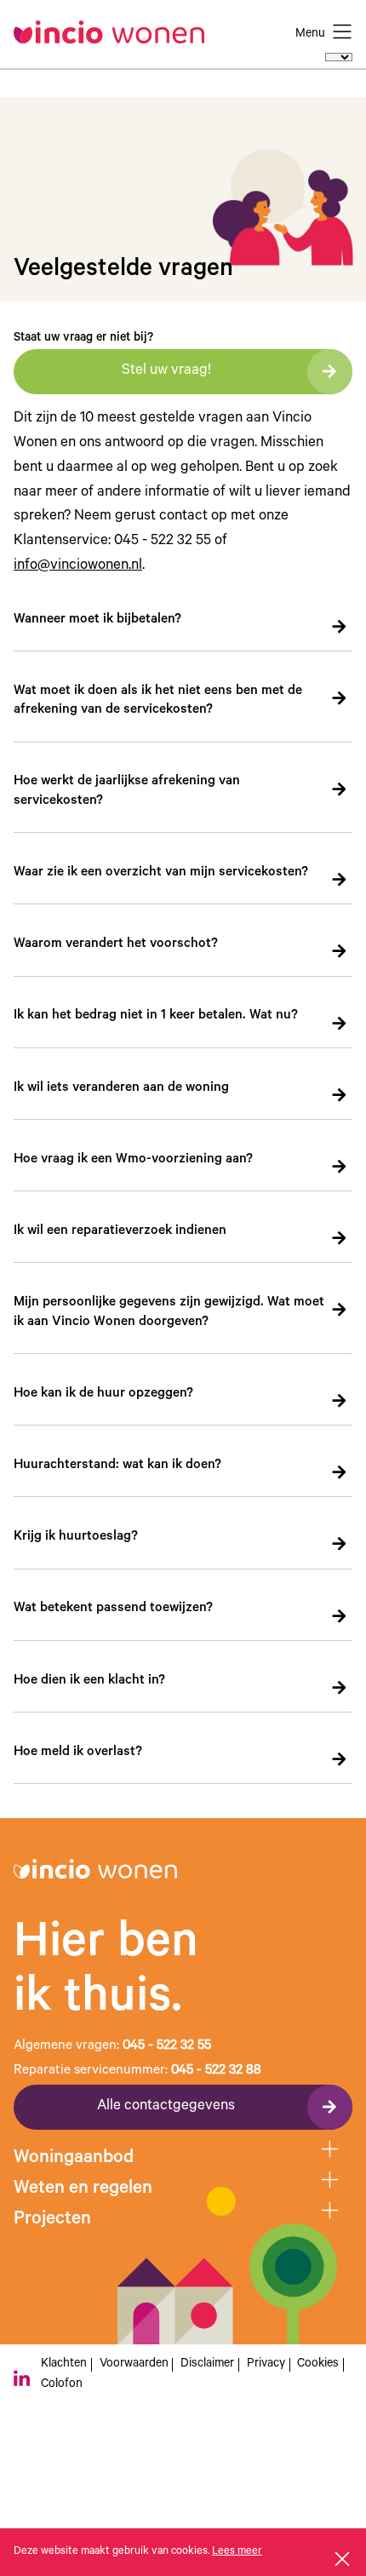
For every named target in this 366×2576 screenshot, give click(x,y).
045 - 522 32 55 (167, 2047)
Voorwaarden (134, 2365)
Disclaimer (207, 2365)
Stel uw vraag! (166, 372)
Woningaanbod (74, 2159)
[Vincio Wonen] (116, 32)
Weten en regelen (83, 2189)
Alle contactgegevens (166, 2107)
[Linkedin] (22, 2378)
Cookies (318, 2365)
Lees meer (237, 2552)
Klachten (64, 2365)
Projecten (52, 2220)
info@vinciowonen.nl (78, 567)
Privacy (266, 2365)
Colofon (62, 2385)
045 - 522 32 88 (216, 2071)
